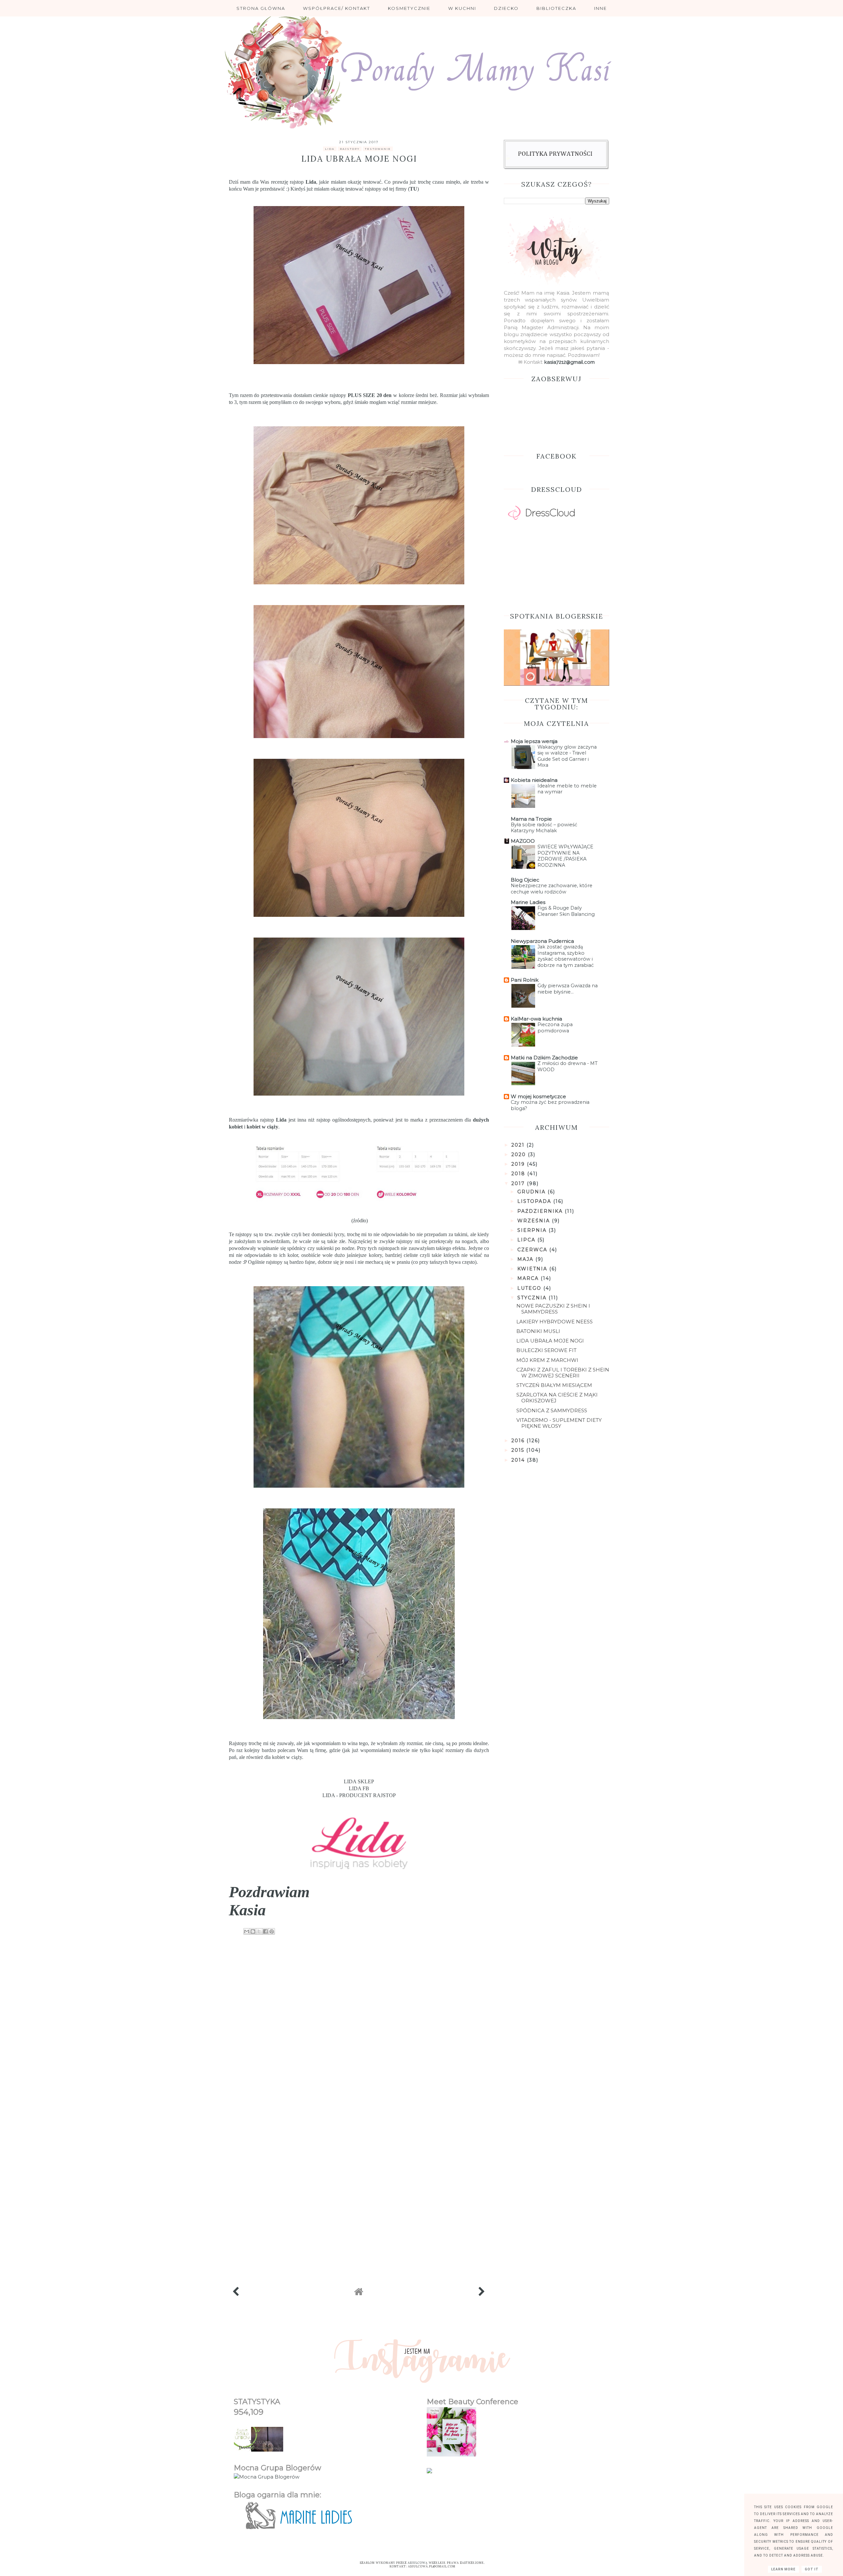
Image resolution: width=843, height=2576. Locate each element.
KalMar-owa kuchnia (536, 1019)
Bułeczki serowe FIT (546, 1350)
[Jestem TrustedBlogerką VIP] (429, 2471)
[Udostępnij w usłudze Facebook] (265, 1931)
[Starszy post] (482, 2293)
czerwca (533, 1250)
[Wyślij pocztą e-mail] (247, 1931)
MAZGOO (523, 841)
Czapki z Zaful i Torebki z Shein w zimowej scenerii (563, 1373)
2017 (519, 1183)
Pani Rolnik (525, 980)
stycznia (533, 1298)
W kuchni (462, 8)
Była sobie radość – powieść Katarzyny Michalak (544, 828)
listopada (535, 1201)
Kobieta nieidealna (534, 780)
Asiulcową (418, 2563)
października (541, 1211)
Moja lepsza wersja (534, 741)
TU (413, 189)
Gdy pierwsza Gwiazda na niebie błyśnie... (568, 989)
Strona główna (261, 8)
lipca (527, 1240)
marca (529, 1278)
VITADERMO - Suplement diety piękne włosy (559, 1423)
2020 (520, 1155)
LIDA (330, 149)
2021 (519, 1145)
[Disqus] (359, 2028)
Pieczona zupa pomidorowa (555, 1028)
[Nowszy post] (236, 2293)
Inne (600, 8)
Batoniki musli (538, 1331)
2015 (519, 1450)
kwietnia (533, 1269)
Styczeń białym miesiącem (554, 1385)
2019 (519, 1164)
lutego (530, 1288)
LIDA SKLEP (359, 1781)
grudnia (532, 1192)
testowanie (378, 149)
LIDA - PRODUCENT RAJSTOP (359, 1795)
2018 (519, 1174)
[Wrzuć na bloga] (253, 1931)
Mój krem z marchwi (547, 1360)
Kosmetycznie (409, 8)
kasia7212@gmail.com (570, 362)
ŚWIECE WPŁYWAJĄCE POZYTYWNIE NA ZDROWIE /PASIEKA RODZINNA (565, 856)
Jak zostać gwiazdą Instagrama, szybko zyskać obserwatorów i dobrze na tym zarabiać (566, 956)
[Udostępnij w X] (259, 1931)
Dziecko (506, 8)
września (535, 1221)
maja (526, 1259)
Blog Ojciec (525, 880)
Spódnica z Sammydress (552, 1410)
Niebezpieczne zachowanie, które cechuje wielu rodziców (552, 889)
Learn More (783, 2569)
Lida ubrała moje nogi (550, 1341)
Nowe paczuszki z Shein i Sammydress (553, 1309)
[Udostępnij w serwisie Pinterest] (272, 1931)
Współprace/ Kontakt (337, 8)
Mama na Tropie (531, 819)
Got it (812, 2569)
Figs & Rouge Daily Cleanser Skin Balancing (566, 911)
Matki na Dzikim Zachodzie (544, 1058)
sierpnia (533, 1230)
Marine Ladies (528, 902)
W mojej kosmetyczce (538, 1096)
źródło (360, 1221)
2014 (519, 1460)
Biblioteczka (556, 8)
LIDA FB (359, 1788)
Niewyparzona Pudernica (542, 941)
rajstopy (350, 149)
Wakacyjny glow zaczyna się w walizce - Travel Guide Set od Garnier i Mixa (567, 756)
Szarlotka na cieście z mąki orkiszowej (557, 1398)
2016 (519, 1441)
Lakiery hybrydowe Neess (555, 1322)
